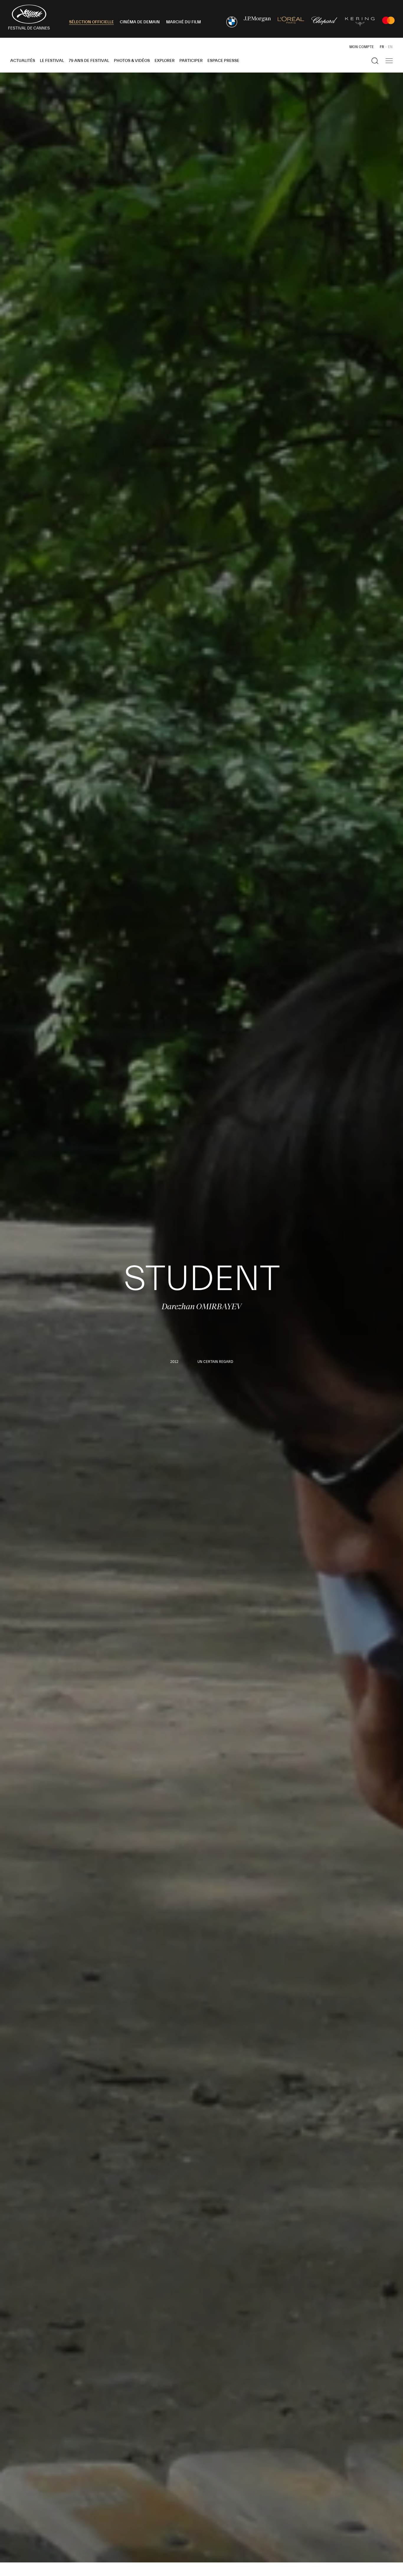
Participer (191, 61)
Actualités (23, 61)
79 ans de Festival (89, 61)
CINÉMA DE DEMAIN (140, 22)
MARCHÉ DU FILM (184, 22)
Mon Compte (362, 47)
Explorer (165, 61)
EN (390, 47)
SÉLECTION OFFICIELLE (91, 22)
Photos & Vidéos (132, 61)
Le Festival (52, 61)
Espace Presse (223, 61)
